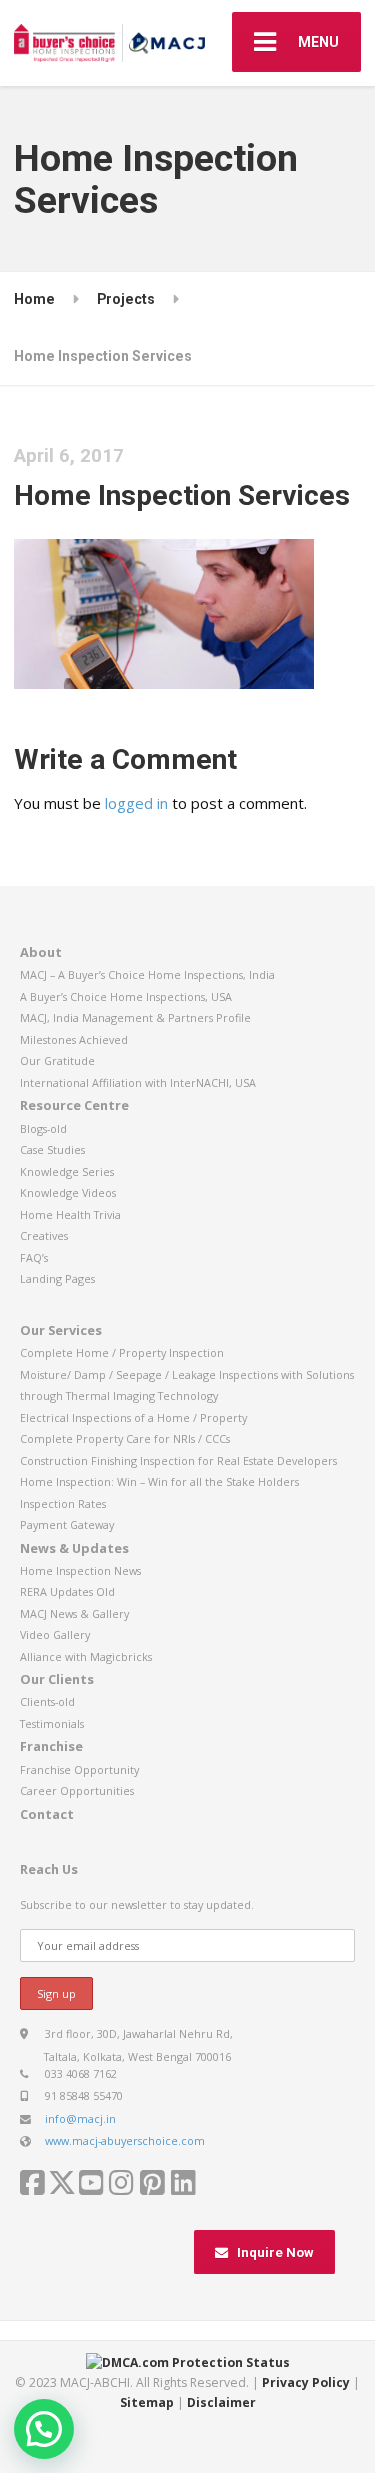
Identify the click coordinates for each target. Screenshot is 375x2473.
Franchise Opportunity (79, 1769)
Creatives (44, 1235)
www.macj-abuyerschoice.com (125, 2140)
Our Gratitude (57, 1060)
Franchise (51, 1746)
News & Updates (74, 1548)
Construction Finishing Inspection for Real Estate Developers (178, 1460)
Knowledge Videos (68, 1192)
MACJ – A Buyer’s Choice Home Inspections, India (147, 974)
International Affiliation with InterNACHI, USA (138, 1082)
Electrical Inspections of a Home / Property (133, 1417)
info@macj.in (80, 2118)
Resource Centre (74, 1105)
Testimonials (52, 1723)
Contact (47, 1814)
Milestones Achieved (74, 1039)
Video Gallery (55, 1634)
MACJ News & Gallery (74, 1613)
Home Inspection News (80, 1570)
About (41, 952)
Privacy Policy (306, 2382)
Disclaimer (221, 2402)
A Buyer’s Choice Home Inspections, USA (126, 996)
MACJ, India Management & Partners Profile (135, 1017)
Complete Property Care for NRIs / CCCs (125, 1438)
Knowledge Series (67, 1171)
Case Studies (52, 1149)
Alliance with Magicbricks (86, 1656)
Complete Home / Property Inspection (122, 1352)
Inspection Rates (63, 1503)
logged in (136, 803)
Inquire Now (275, 2252)
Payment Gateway (67, 1524)
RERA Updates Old (67, 1591)
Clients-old (47, 1701)
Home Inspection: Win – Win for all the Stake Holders (159, 1481)
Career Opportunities (77, 1790)
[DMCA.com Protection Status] (188, 2361)
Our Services (61, 1330)
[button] (44, 2429)
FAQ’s (34, 1257)
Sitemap (147, 2402)
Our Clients (57, 1679)
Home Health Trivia (70, 1214)
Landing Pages (57, 1278)
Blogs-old (43, 1128)
